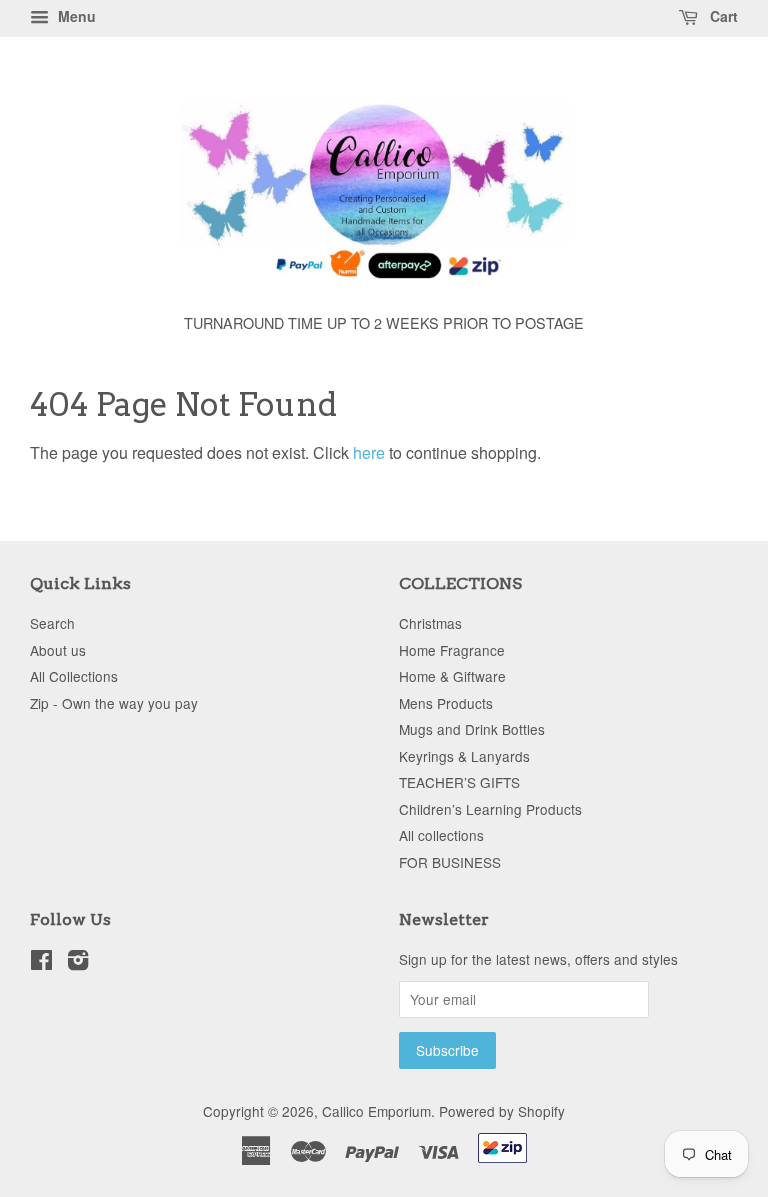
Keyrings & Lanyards (464, 756)
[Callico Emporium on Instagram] (78, 963)
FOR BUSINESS (450, 862)
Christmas (430, 623)
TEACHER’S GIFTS (459, 782)
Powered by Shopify (502, 1111)
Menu (75, 16)
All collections (441, 835)
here (369, 452)
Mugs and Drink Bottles (472, 729)
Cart (722, 16)
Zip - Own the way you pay (114, 703)
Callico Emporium (376, 1111)
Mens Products (446, 703)
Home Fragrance (452, 650)
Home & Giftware (452, 676)
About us (58, 650)
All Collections (74, 676)
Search (52, 623)
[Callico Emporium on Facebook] (41, 963)
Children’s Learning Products (490, 809)
